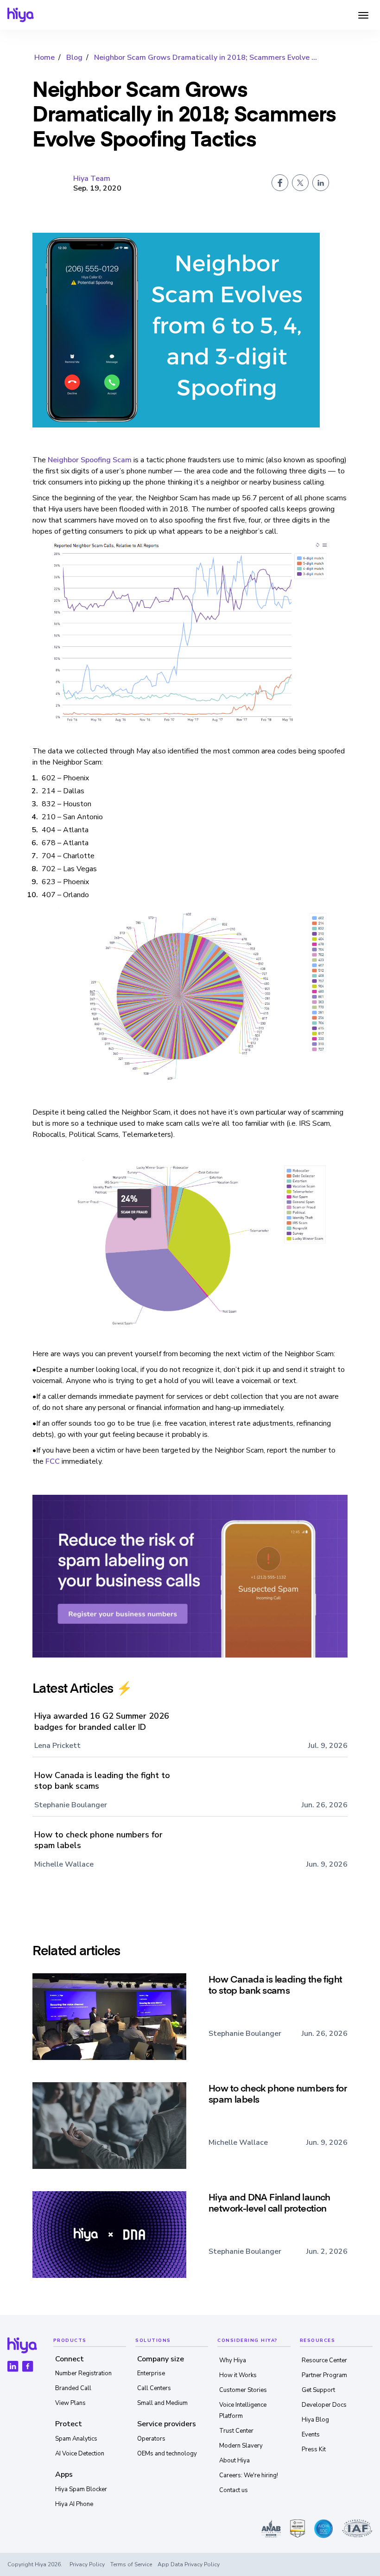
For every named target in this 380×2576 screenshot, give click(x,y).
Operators (151, 2439)
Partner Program (324, 2375)
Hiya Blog (315, 2420)
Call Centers (154, 2388)
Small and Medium (162, 2403)
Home (44, 57)
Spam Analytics (76, 2439)
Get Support (318, 2390)
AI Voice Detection (80, 2454)
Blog (74, 57)
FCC (53, 1461)
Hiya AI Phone (74, 2504)
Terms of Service (131, 2564)
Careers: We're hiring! (249, 2475)
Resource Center (324, 2360)
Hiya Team (92, 179)
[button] (363, 15)
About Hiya (234, 2461)
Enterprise (151, 2373)
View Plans (70, 2403)
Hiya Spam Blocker (81, 2489)
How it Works (238, 2375)
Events (311, 2435)
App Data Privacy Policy (189, 2564)
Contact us (234, 2490)
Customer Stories (243, 2390)
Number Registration (83, 2373)
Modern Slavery (241, 2446)
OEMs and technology (167, 2454)
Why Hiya (233, 2360)
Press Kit (314, 2449)
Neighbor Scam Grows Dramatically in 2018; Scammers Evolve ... (206, 57)
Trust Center (236, 2431)
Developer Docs (324, 2405)
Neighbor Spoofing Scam (90, 460)
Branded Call (73, 2388)
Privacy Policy (87, 2564)
